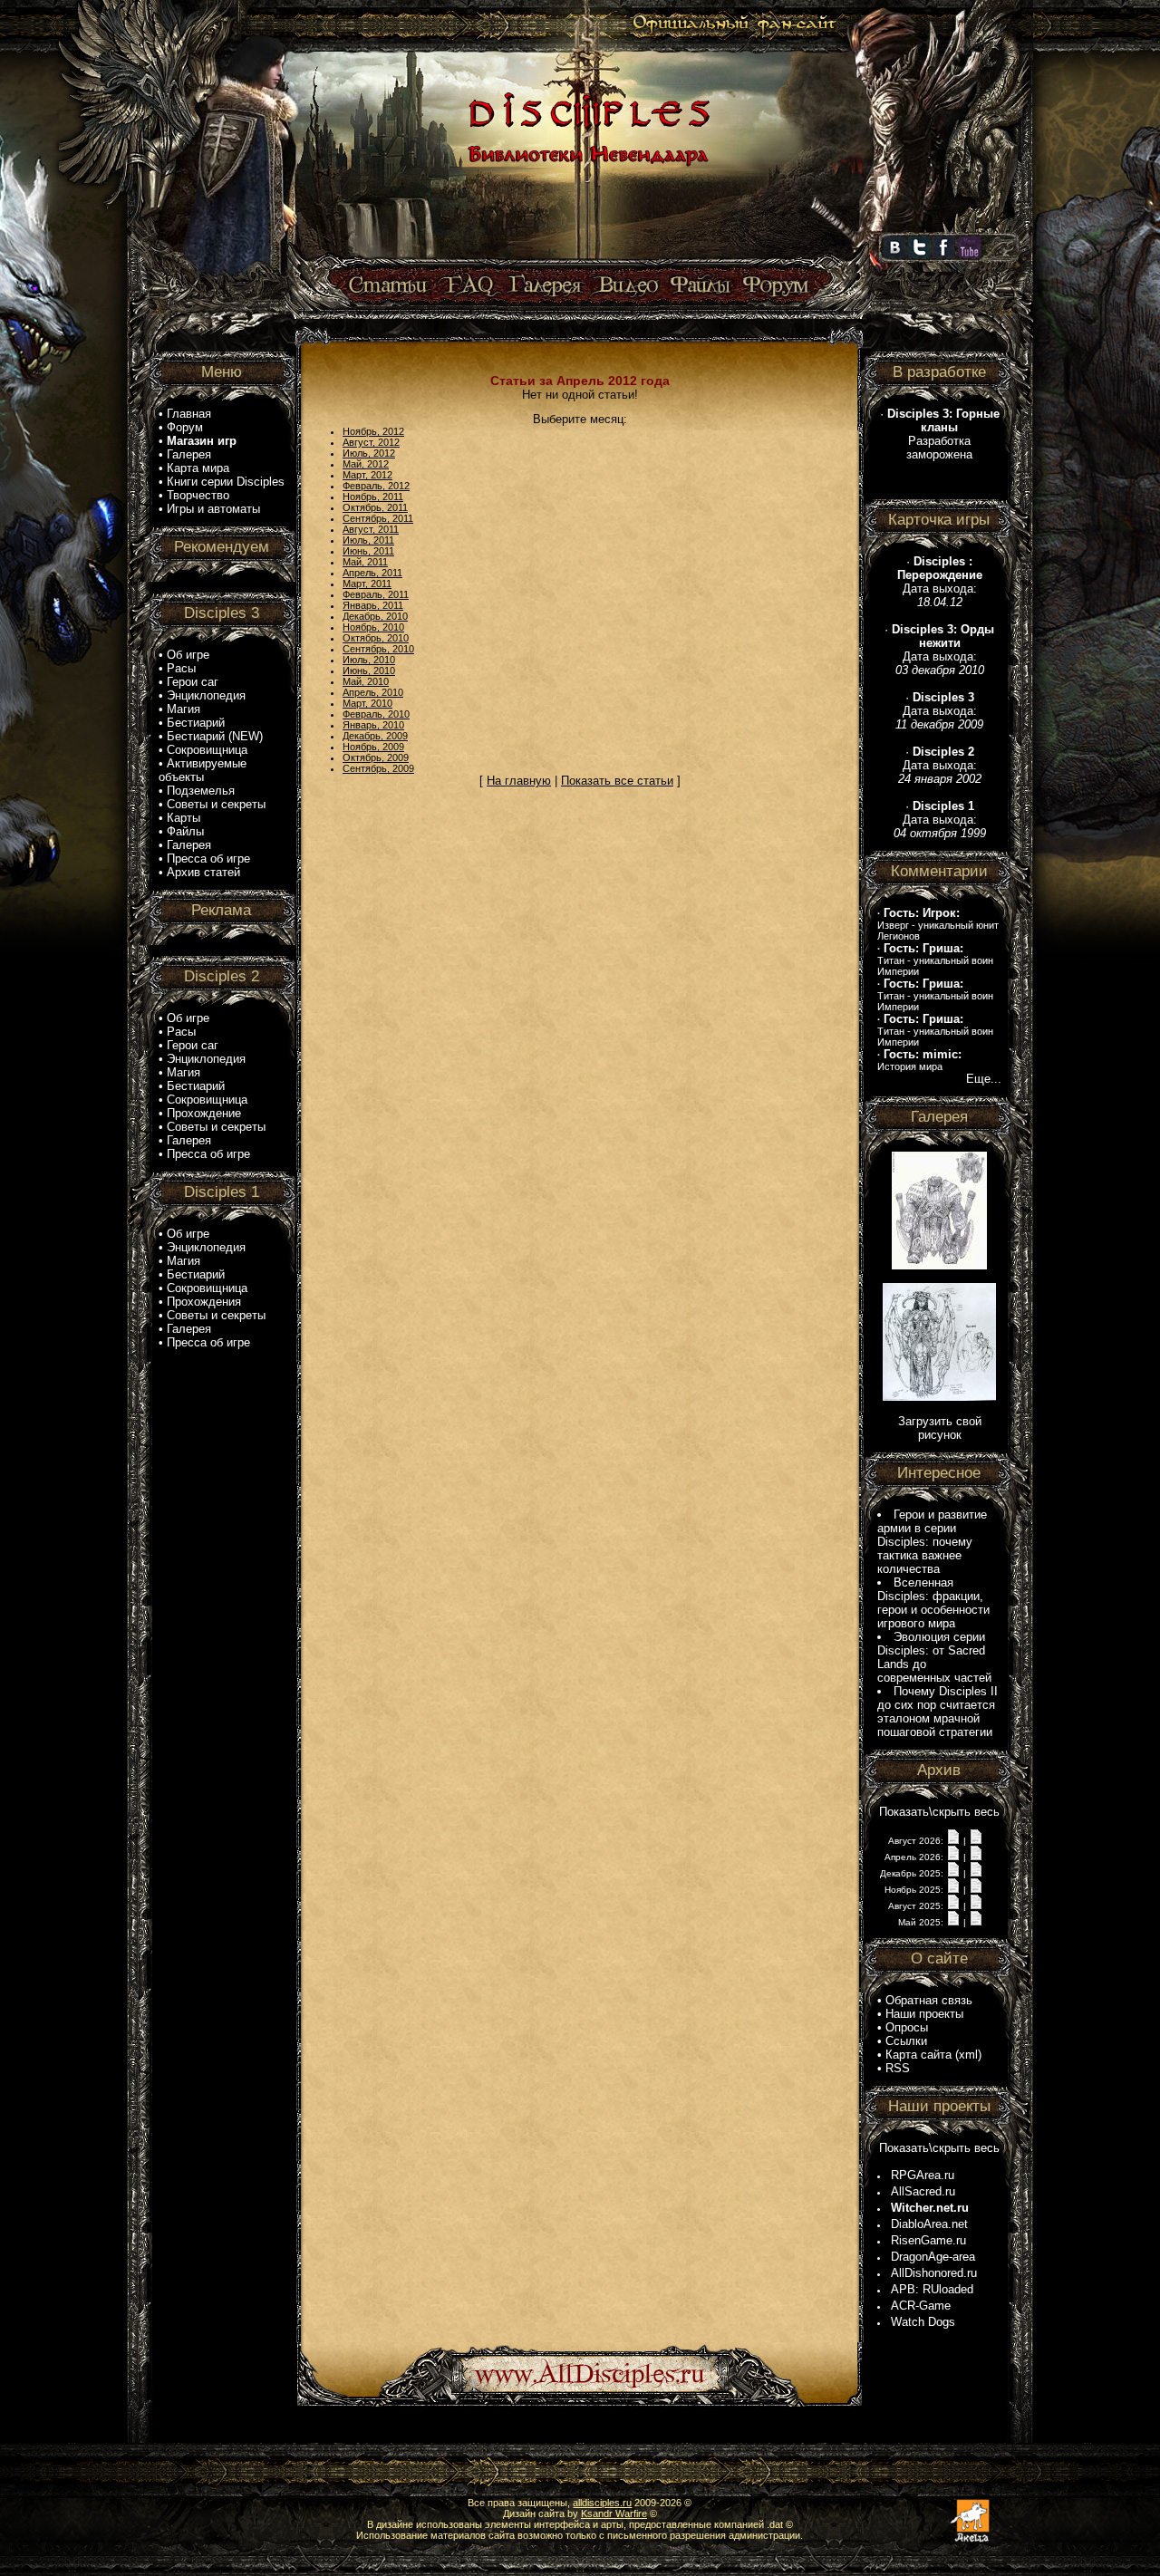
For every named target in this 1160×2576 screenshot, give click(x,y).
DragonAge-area (933, 2257)
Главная (189, 414)
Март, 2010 (367, 703)
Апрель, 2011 (372, 573)
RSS (898, 2068)
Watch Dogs (923, 2322)
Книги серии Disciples (226, 482)
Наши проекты (924, 2014)
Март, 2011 (367, 584)
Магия (184, 709)
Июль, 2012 (369, 453)
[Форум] (775, 286)
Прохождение (204, 1113)
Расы (181, 668)
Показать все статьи (617, 781)
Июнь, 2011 (368, 551)
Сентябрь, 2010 (378, 649)
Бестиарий (196, 723)
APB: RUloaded (932, 2289)
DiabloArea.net (929, 2224)
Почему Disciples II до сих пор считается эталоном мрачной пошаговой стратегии (938, 1712)
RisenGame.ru (928, 2240)
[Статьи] (390, 286)
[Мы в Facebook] (943, 255)
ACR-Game (921, 2306)
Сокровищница (207, 750)
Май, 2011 (365, 562)
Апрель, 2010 (373, 692)
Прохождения (204, 1302)
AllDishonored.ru (934, 2273)
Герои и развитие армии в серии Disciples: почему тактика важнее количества (932, 1542)
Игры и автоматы (213, 509)
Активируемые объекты (203, 770)
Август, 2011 (371, 529)
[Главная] (586, 260)
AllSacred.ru (923, 2191)
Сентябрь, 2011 (378, 518)
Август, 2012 (371, 442)
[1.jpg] (939, 1265)
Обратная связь (929, 2000)
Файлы (185, 831)
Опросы (907, 2027)
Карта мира (198, 468)
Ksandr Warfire (614, 2513)
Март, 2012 (367, 475)
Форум (185, 427)
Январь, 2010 (373, 725)
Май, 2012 (366, 464)
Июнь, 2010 (369, 671)
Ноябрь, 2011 (373, 497)
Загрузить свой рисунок (940, 1428)
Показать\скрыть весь (939, 1812)
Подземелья (201, 791)
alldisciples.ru (602, 2503)
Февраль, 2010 (376, 714)
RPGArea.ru (923, 2175)
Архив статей (203, 872)
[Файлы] (701, 286)
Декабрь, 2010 (375, 616)
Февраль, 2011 (376, 594)
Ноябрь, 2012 (373, 431)
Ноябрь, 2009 (373, 747)
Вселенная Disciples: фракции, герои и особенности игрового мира (933, 1603)
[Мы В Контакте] (894, 255)
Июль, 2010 (369, 660)
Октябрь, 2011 (375, 507)
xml (968, 2055)
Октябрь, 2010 (376, 638)
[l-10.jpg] (939, 1397)
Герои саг (193, 682)
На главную (519, 781)
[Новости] (953, 1840)
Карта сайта (918, 2055)
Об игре (188, 655)
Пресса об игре (208, 859)
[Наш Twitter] (919, 255)
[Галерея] (546, 286)
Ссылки (906, 2041)
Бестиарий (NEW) (215, 736)
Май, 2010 (366, 681)
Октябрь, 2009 (376, 757)
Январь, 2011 (373, 605)
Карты (184, 818)
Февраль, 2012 (376, 486)
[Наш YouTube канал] (969, 255)
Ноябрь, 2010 (373, 627)
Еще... (984, 1079)
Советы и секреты (216, 804)
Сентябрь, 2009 (378, 768)
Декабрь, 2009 (375, 736)
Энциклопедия (206, 695)
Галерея (189, 454)
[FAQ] (469, 286)
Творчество (198, 495)
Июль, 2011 (368, 540)
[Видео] (626, 286)
